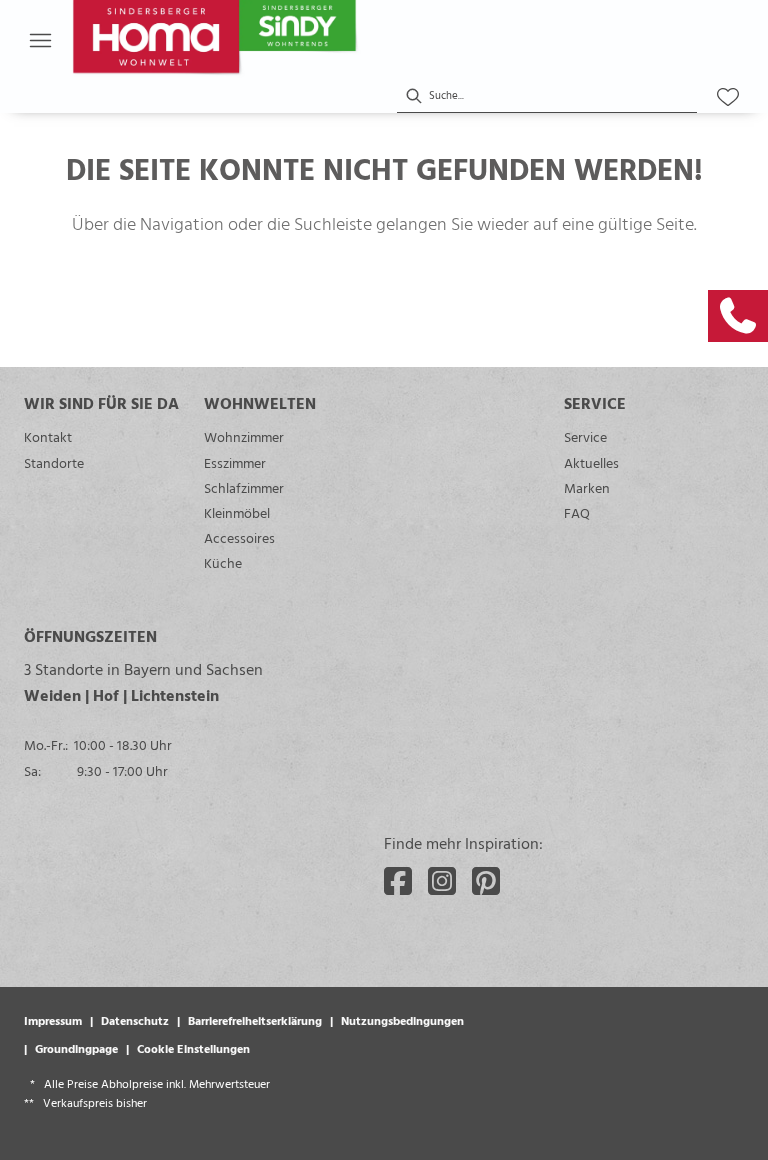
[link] (738, 316)
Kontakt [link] (48, 436)
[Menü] (40, 40)
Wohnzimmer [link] (244, 436)
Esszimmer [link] (235, 462)
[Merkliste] (728, 97)
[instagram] (442, 881)
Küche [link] (223, 562)
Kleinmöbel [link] (237, 512)
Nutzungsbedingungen (402, 1020)
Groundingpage (76, 1048)
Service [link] (585, 436)
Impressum (53, 1020)
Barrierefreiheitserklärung (255, 1020)
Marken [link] (587, 487)
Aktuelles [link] (591, 462)
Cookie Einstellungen (193, 1048)
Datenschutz (135, 1020)
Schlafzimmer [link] (244, 487)
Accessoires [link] (239, 537)
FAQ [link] (577, 512)
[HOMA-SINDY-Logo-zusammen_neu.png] (262, 40)
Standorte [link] (54, 462)
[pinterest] (486, 881)
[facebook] (398, 881)
